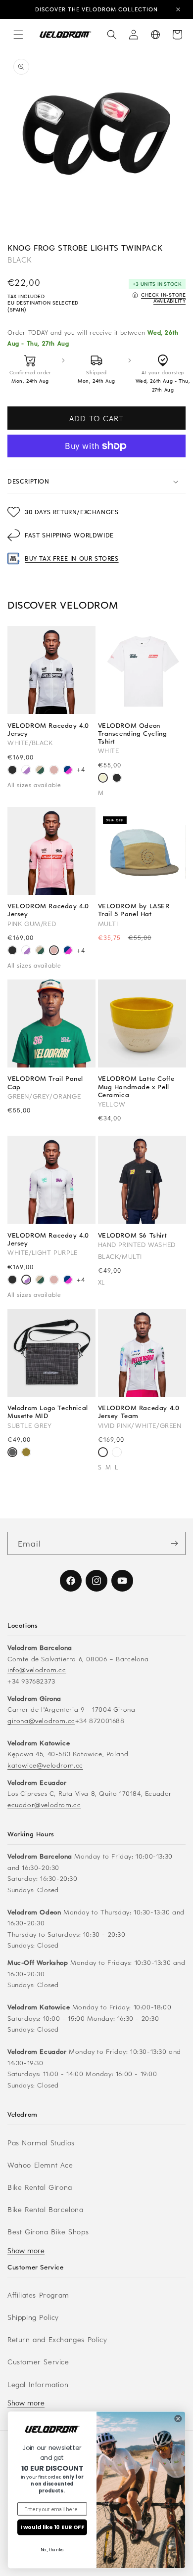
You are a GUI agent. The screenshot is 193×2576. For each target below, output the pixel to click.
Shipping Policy (33, 2317)
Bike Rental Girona (40, 2187)
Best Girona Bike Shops (48, 2232)
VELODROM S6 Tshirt (133, 1235)
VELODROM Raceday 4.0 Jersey (48, 729)
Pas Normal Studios (41, 2143)
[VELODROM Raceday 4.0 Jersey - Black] (12, 771)
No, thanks (52, 2550)
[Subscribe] (174, 1543)
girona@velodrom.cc (41, 1720)
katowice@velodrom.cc (45, 1765)
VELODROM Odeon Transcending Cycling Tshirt (133, 733)
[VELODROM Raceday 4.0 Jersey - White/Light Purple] (26, 771)
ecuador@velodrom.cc (44, 1804)
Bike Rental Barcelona (46, 2209)
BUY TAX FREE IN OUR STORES (72, 558)
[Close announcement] (178, 9)
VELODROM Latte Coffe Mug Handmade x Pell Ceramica (136, 1087)
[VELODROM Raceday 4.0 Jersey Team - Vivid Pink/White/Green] (103, 1453)
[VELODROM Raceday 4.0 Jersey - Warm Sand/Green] (40, 771)
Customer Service (38, 2362)
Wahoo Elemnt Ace (40, 2165)
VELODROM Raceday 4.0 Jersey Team (139, 1412)
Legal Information (38, 2384)
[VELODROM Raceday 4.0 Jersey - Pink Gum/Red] (54, 771)
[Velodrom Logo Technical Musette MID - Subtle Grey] (12, 1453)
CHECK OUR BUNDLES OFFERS (97, 11)
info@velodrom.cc (37, 1669)
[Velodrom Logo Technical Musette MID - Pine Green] (26, 1453)
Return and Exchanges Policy (57, 2339)
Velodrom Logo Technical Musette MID (48, 1412)
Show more (26, 2250)
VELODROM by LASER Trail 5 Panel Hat (134, 910)
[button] (18, 35)
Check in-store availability (163, 297)
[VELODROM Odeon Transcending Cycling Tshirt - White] (103, 779)
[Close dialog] (178, 2418)
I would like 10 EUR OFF (52, 2527)
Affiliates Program (38, 2295)
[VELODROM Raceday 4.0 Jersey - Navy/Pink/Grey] (68, 771)
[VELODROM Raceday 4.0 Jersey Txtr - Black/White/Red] (117, 1453)
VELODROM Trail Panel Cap (45, 1082)
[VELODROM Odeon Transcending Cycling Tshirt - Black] (117, 779)
